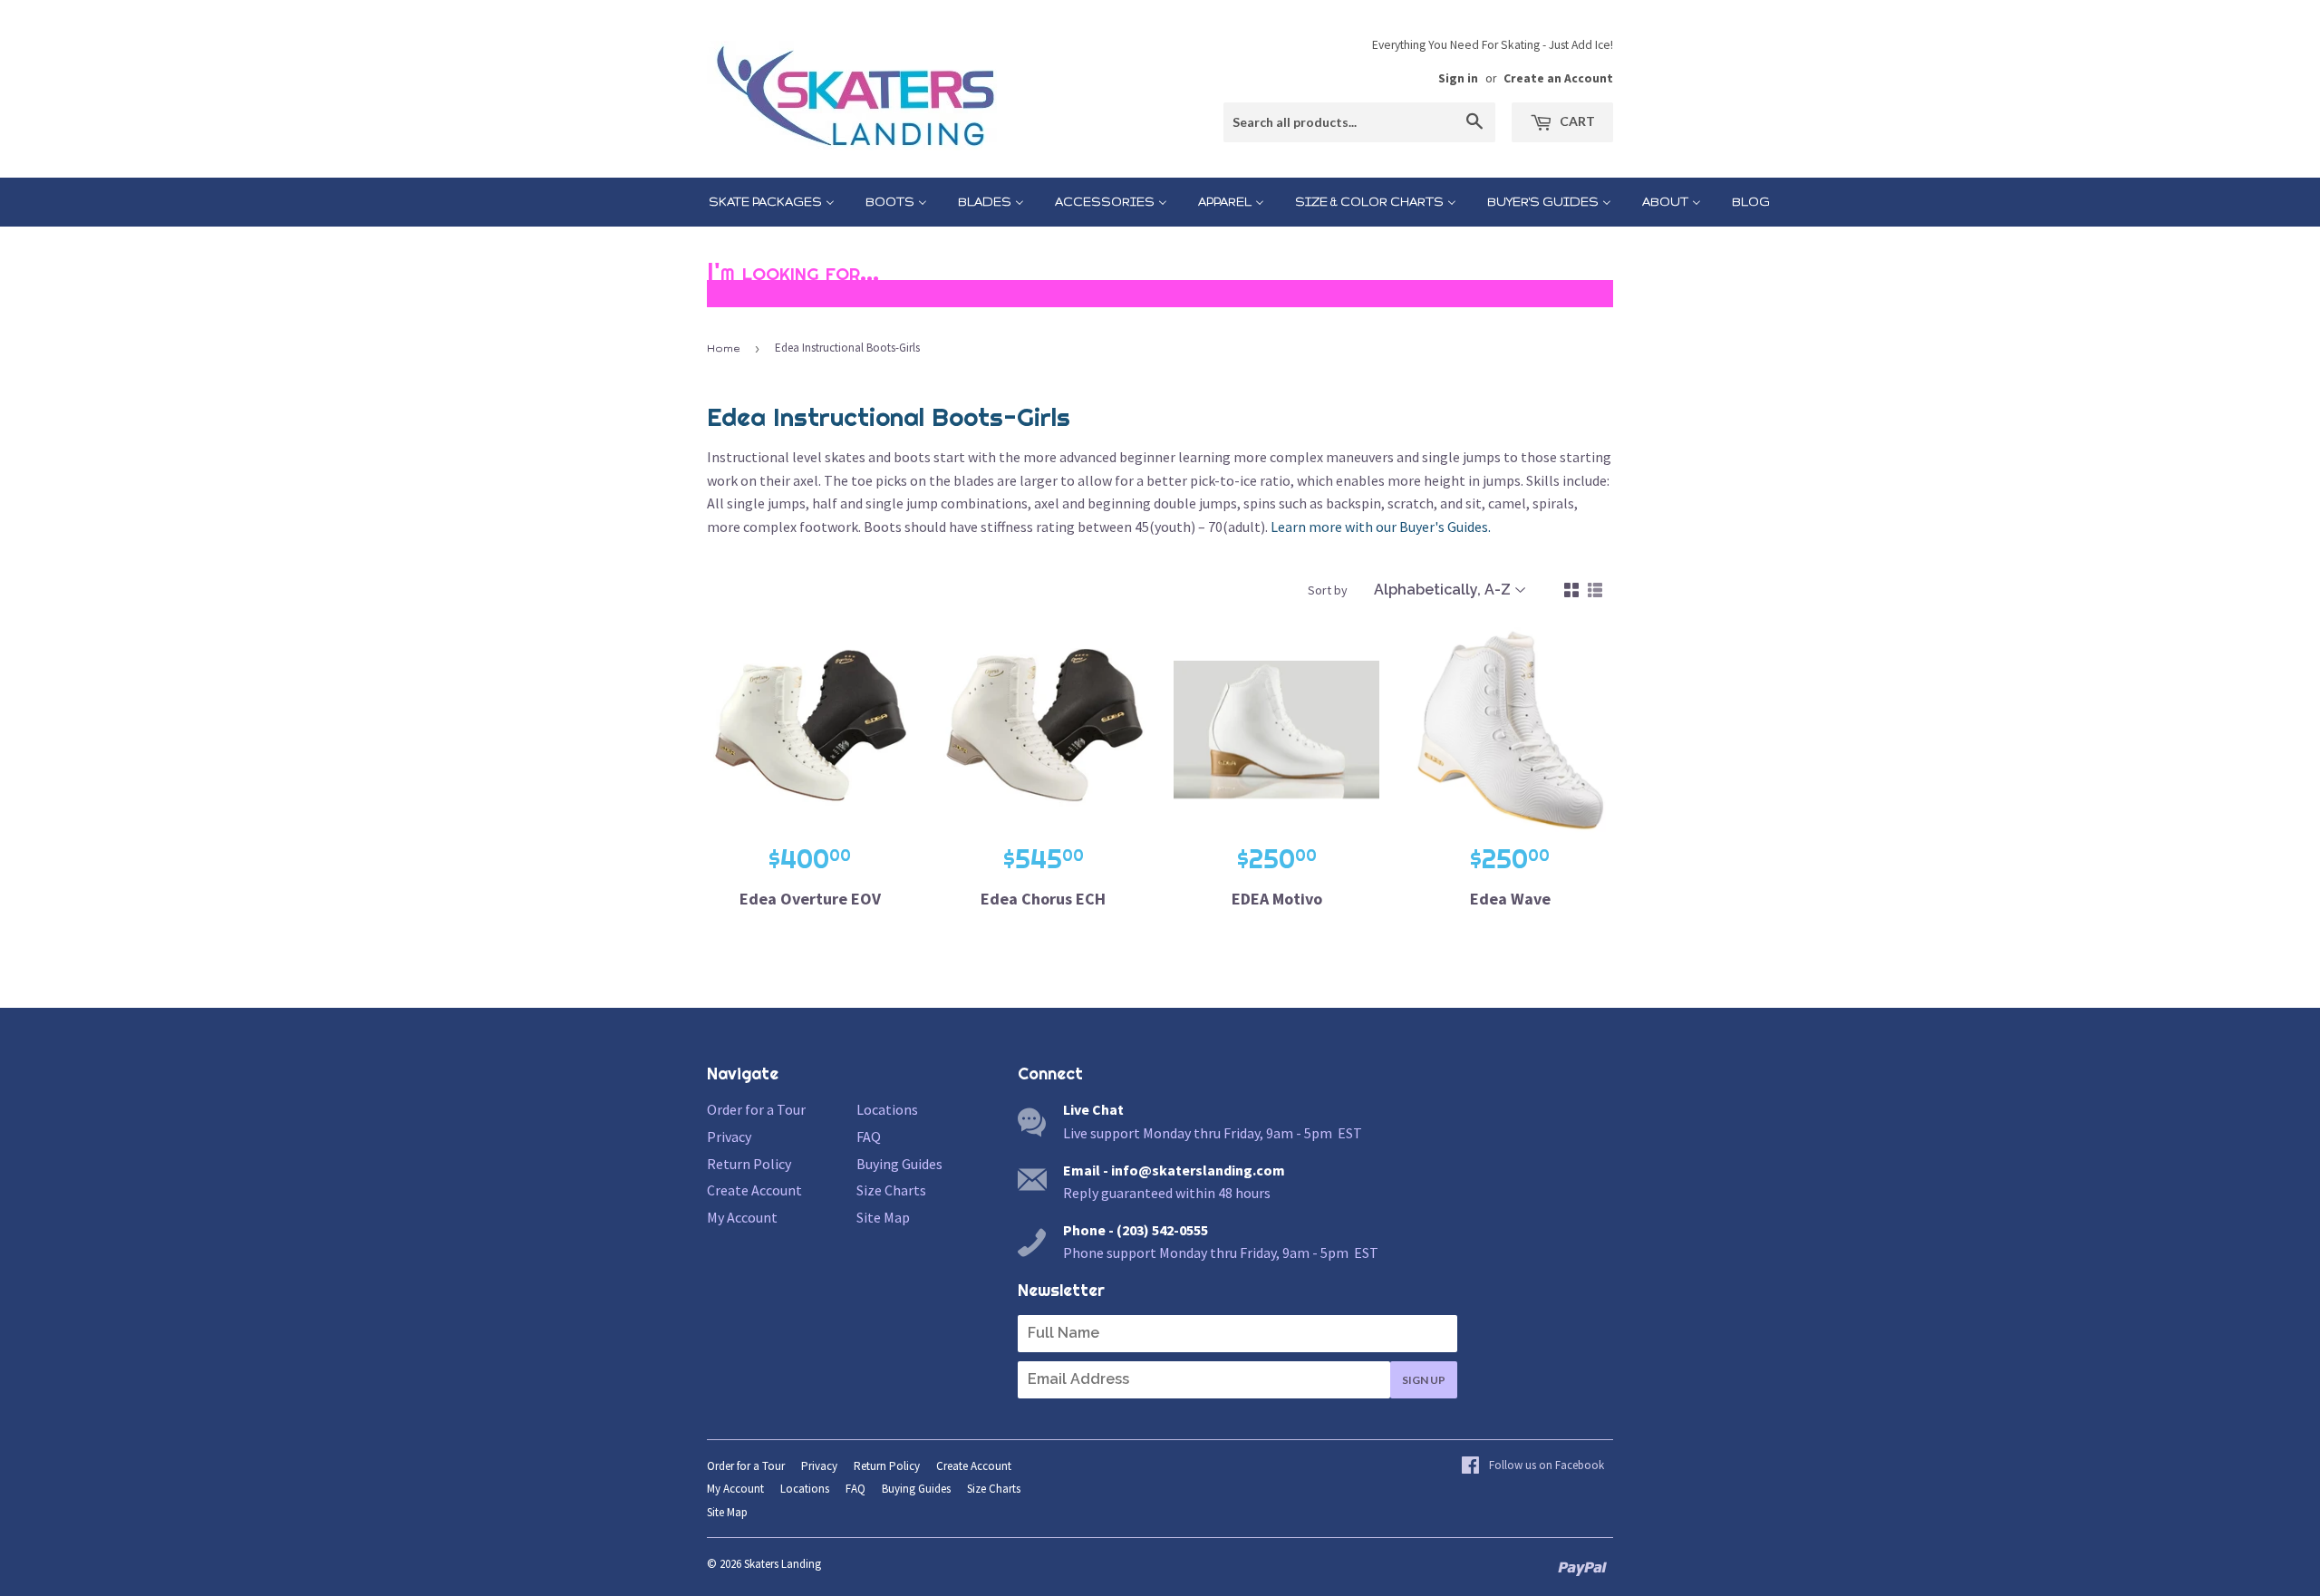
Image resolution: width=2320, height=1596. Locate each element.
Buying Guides (899, 1164)
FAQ (869, 1137)
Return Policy (749, 1164)
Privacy (729, 1137)
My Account (742, 1217)
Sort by (1328, 590)
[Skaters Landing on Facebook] (1532, 1466)
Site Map (883, 1217)
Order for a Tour (756, 1109)
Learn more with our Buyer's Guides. (1381, 527)
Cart (1576, 121)
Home (723, 348)
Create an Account (1558, 78)
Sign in (1458, 78)
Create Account (754, 1190)
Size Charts (891, 1190)
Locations (887, 1109)
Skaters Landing (783, 1564)
